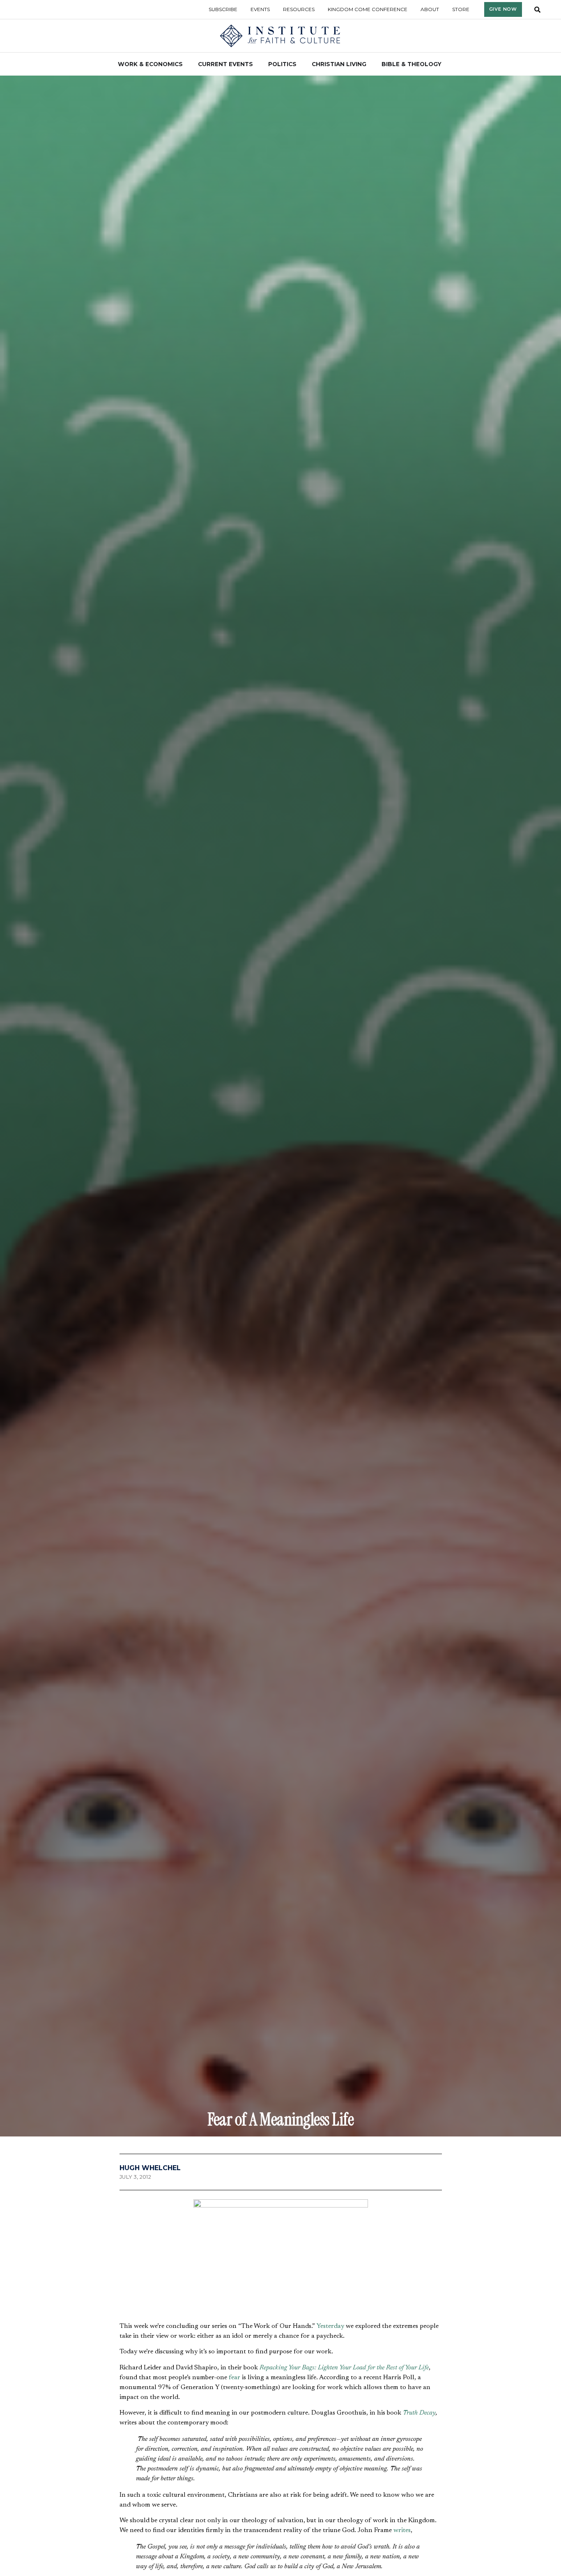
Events (260, 9)
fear (235, 2378)
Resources (299, 9)
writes (402, 2530)
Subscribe (223, 9)
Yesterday (330, 2326)
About (430, 9)
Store (461, 9)
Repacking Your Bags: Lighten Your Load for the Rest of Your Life (344, 2368)
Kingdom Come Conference (368, 9)
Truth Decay (419, 2413)
